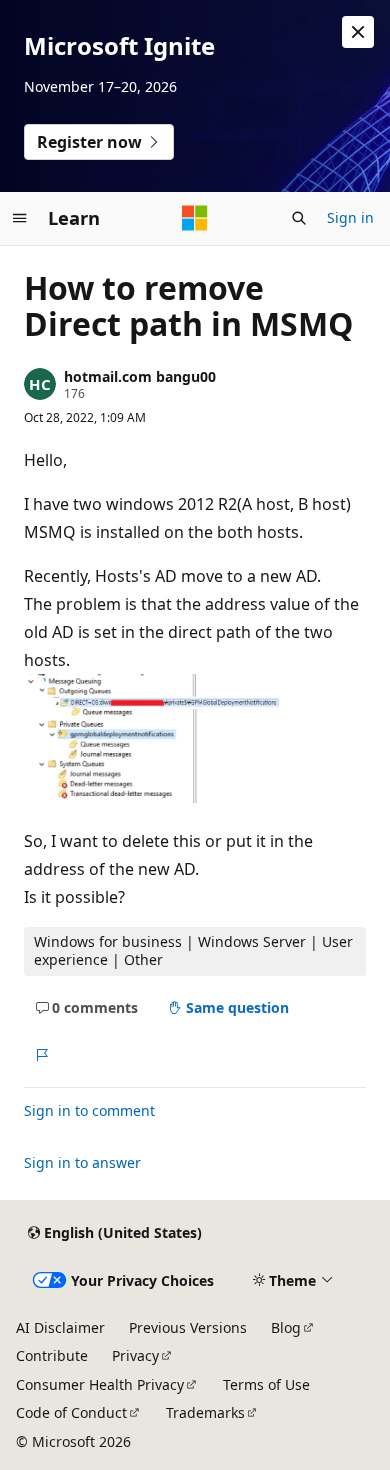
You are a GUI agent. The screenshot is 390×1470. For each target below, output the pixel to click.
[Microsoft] (195, 218)
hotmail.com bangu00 (140, 376)
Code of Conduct (71, 1412)
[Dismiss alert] (358, 32)
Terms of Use (266, 1384)
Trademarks (205, 1412)
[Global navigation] (20, 218)
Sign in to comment (89, 1110)
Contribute (52, 1355)
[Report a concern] (41, 1055)
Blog (286, 1327)
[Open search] (299, 218)
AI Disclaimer (60, 1327)
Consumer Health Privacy (100, 1384)
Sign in (350, 217)
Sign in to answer (82, 1162)
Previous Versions (188, 1327)
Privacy (135, 1355)
